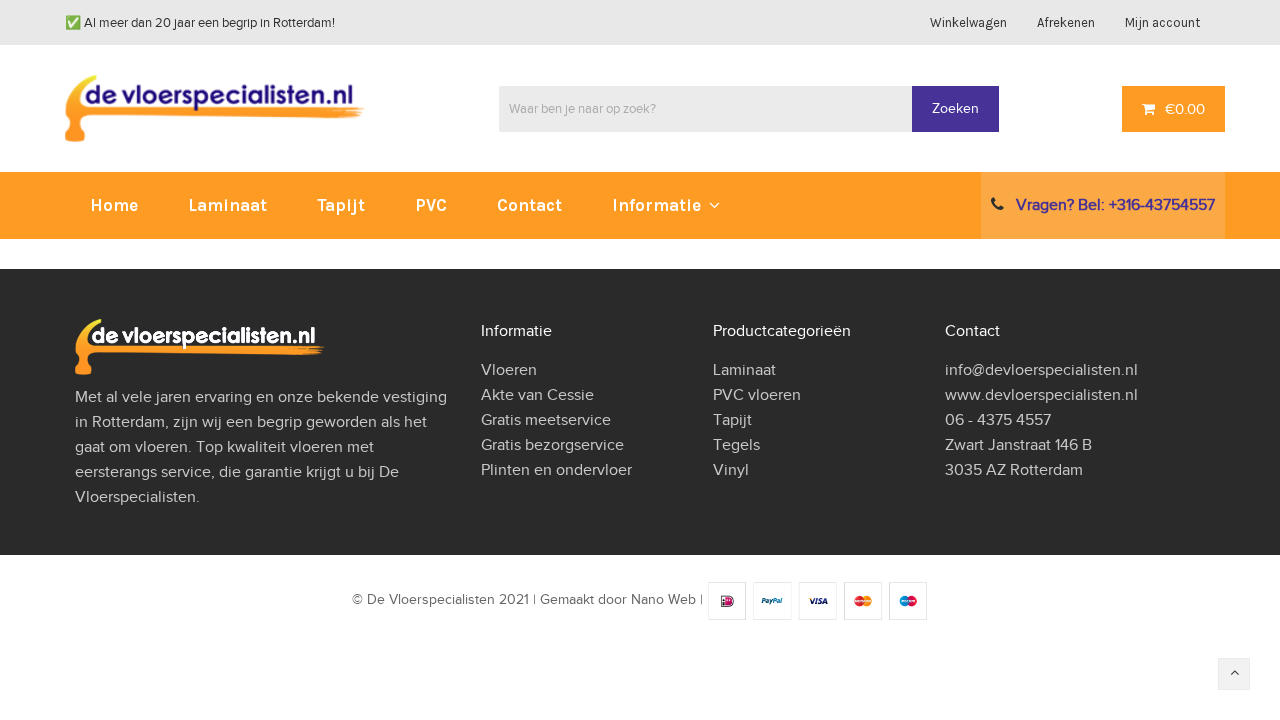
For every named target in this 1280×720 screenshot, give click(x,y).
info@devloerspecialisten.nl (1041, 370)
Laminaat (744, 370)
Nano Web (663, 600)
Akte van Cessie (537, 395)
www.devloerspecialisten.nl (1041, 395)
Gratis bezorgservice (552, 445)
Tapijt (732, 420)
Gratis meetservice (546, 420)
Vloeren (509, 370)
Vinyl (731, 470)
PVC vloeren (757, 395)
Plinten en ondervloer (556, 470)
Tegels (736, 445)
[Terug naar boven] (1234, 674)
